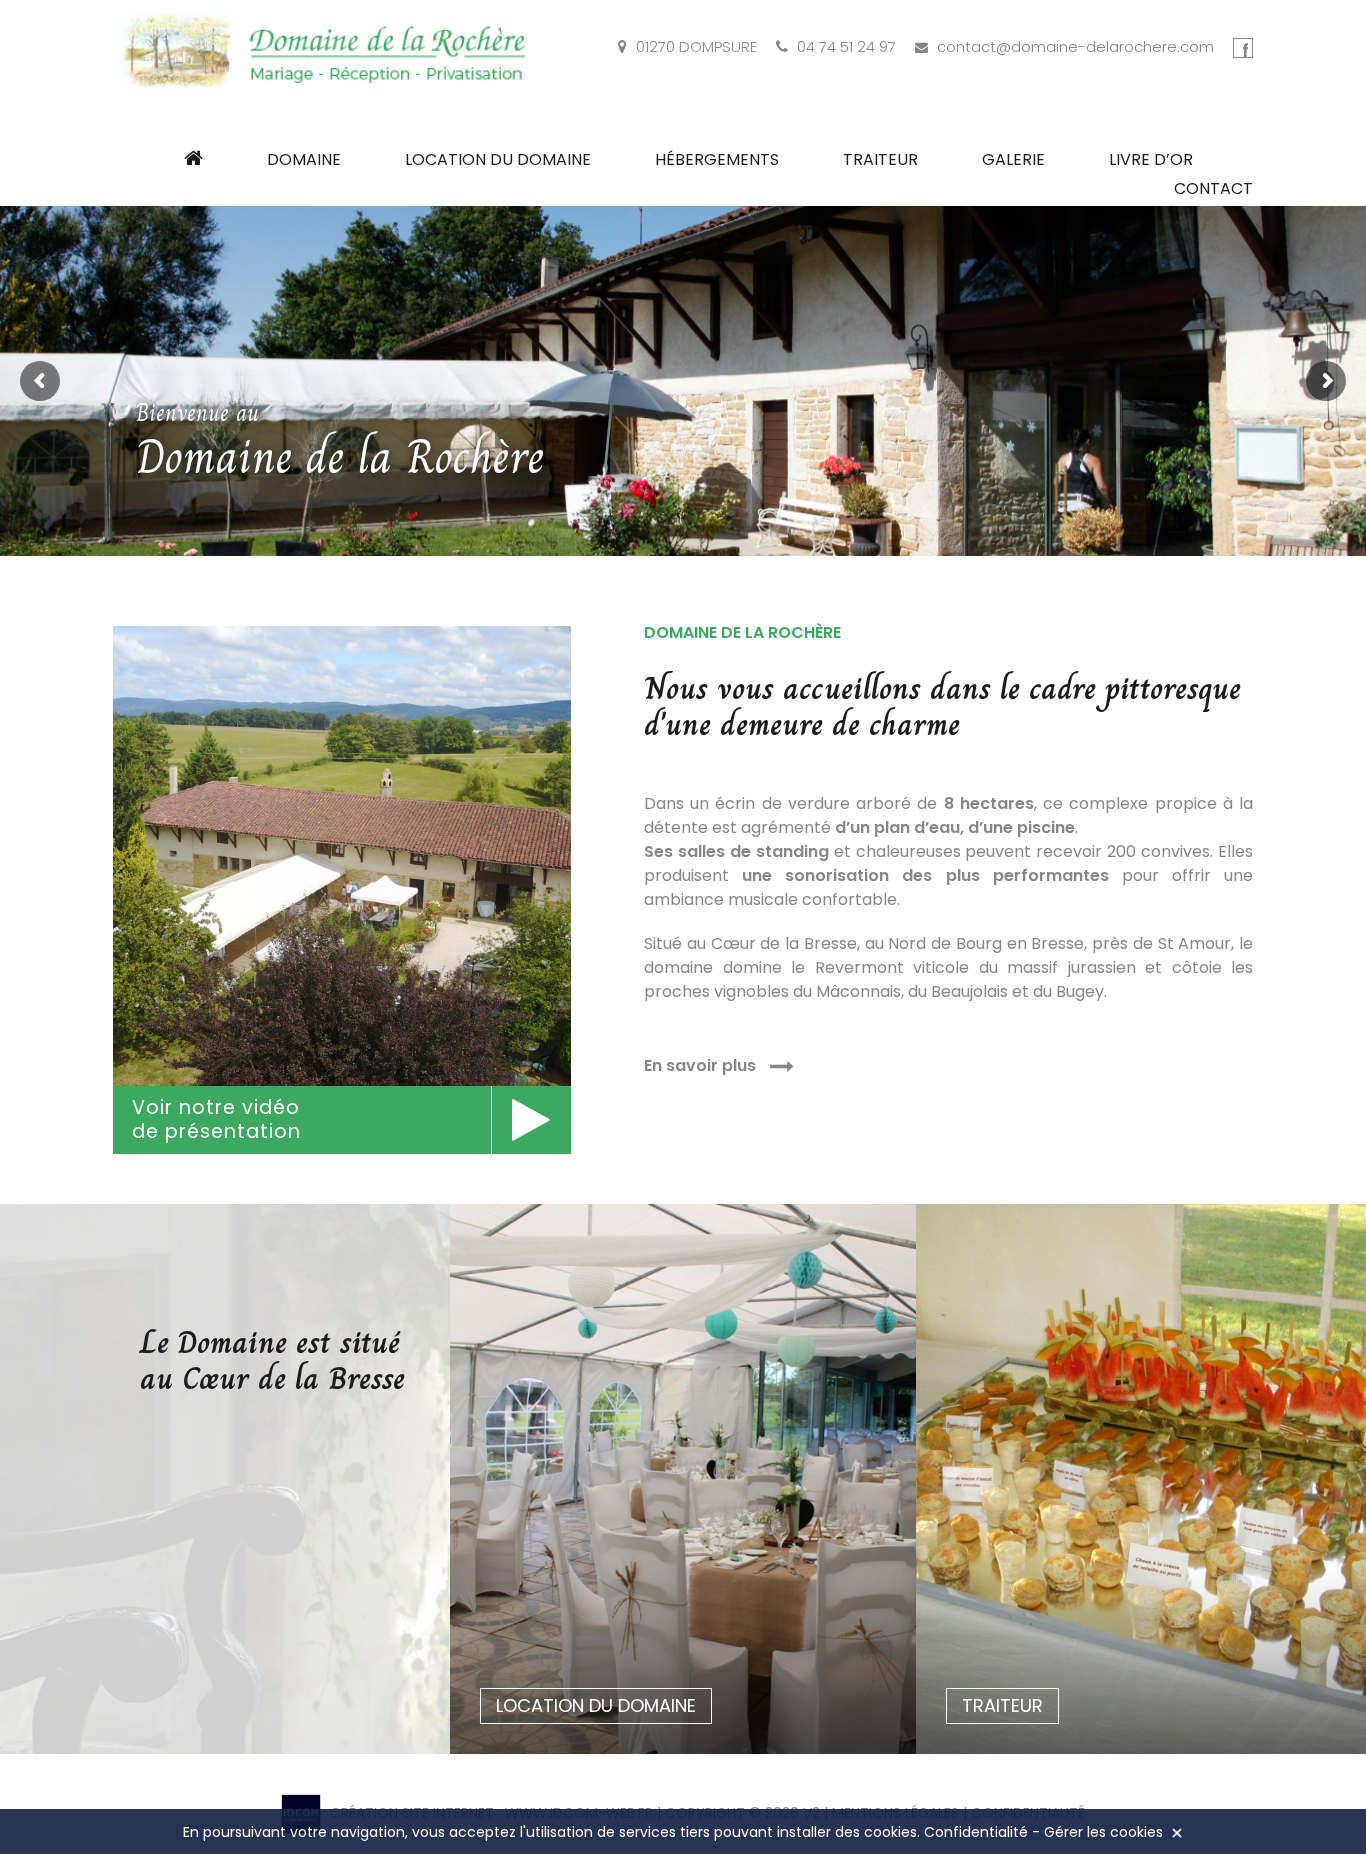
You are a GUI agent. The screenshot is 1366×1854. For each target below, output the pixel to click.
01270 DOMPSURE (696, 46)
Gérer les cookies (1103, 1832)
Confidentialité (976, 1832)
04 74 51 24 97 (846, 46)
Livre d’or (1151, 159)
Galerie (1013, 159)
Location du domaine (498, 159)
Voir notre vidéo (216, 1119)
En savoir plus (702, 1065)
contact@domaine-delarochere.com (1075, 46)
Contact (1213, 188)
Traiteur (880, 159)
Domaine (304, 159)
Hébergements (717, 159)
